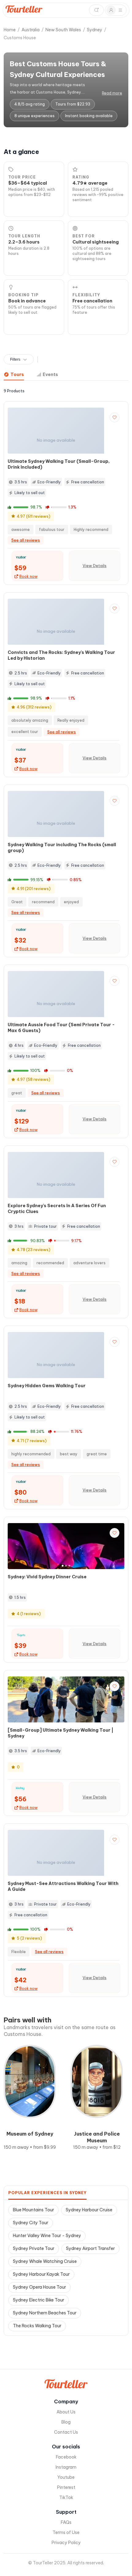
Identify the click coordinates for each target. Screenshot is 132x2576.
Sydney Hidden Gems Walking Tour (47, 1386)
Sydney (95, 30)
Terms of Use (66, 2532)
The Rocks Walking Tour (37, 2326)
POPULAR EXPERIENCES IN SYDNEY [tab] (47, 2193)
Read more (112, 93)
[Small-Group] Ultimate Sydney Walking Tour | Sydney (60, 1733)
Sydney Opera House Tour (39, 2287)
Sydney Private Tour (34, 2248)
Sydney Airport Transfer (90, 2248)
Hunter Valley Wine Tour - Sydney (47, 2236)
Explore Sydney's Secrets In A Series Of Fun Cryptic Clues (57, 1209)
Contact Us (66, 2432)
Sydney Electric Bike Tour (39, 2300)
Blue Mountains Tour (33, 2210)
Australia (31, 30)
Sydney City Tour (31, 2223)
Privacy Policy (66, 2543)
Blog (66, 2422)
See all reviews (26, 540)
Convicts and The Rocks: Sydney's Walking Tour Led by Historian (61, 655)
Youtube (66, 2477)
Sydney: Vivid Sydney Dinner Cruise (47, 1577)
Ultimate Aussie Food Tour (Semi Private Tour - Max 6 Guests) (61, 1028)
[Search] (96, 10)
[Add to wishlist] (115, 417)
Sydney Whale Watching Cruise (45, 2261)
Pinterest (66, 2487)
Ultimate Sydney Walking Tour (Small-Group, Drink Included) (59, 464)
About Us (66, 2412)
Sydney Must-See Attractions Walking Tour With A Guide (63, 1886)
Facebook (66, 2457)
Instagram (66, 2467)
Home (10, 30)
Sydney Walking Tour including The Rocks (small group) (62, 848)
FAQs (66, 2522)
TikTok (66, 2497)
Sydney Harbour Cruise (89, 2210)
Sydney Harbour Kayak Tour (41, 2274)
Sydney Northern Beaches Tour (45, 2313)
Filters (15, 359)
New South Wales (63, 30)
